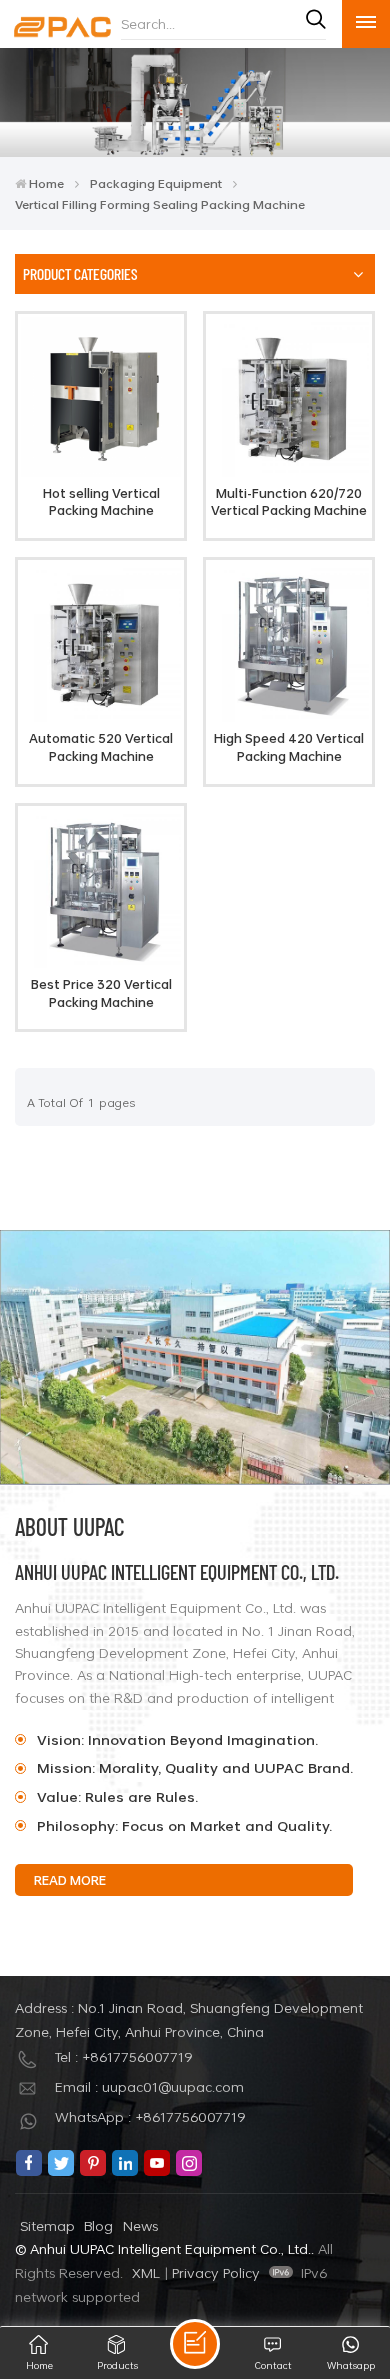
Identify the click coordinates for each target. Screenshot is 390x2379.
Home (46, 183)
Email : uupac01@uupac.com (149, 2086)
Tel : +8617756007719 (124, 2056)
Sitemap (47, 2225)
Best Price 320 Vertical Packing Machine (101, 993)
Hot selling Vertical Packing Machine (101, 502)
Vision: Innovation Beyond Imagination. (179, 1739)
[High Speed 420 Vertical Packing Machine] (288, 716)
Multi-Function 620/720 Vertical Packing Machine (289, 502)
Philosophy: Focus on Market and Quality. (184, 1825)
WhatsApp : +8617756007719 (150, 2116)
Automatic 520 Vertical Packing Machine (101, 747)
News (140, 2225)
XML (146, 2272)
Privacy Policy (216, 2272)
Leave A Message (195, 2344)
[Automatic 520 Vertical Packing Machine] (100, 716)
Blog (98, 2225)
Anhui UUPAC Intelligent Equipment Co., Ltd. (177, 1571)
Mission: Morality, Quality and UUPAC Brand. (195, 1767)
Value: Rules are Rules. (117, 1796)
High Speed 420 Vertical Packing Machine (289, 747)
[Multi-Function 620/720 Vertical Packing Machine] (288, 471)
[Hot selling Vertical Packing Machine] (100, 471)
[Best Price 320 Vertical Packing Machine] (100, 962)
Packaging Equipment (156, 183)
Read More (289, 870)
